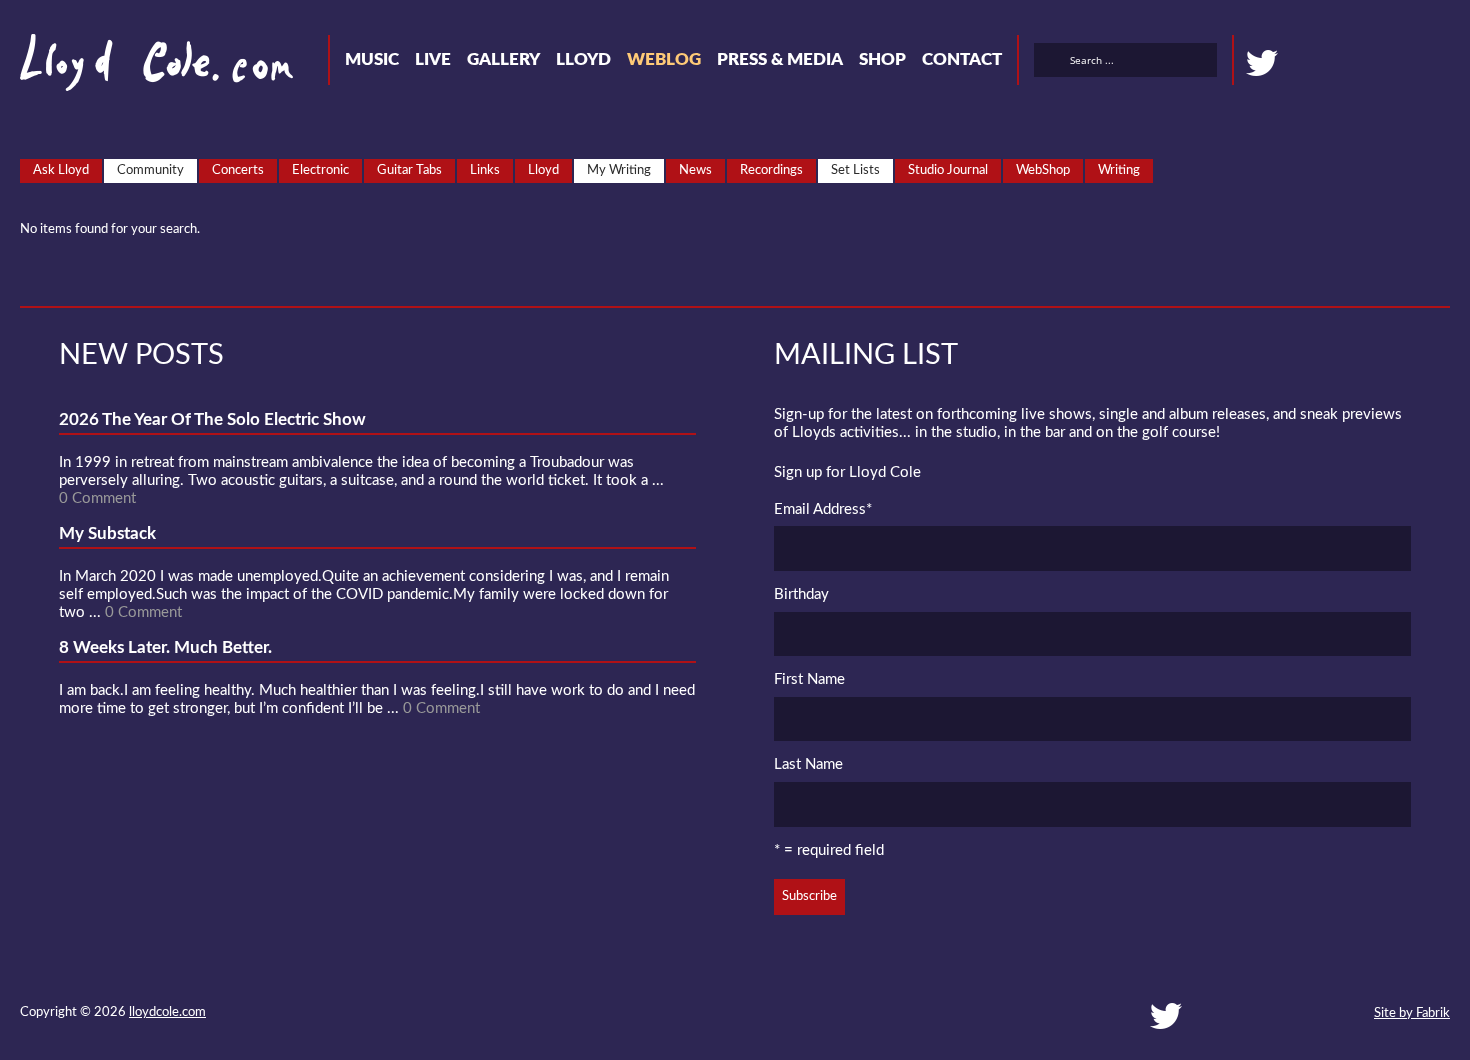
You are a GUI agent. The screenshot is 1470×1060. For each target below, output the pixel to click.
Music (372, 59)
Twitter (1262, 63)
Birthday (801, 594)
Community (150, 170)
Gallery (503, 59)
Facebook (1298, 63)
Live (433, 59)
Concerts (238, 170)
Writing (1119, 170)
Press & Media (780, 59)
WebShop (1043, 170)
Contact (962, 59)
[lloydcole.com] (136, 70)
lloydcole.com (167, 1012)
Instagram (1406, 63)
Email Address (823, 509)
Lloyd (583, 59)
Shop (882, 59)
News (695, 170)
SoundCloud (1334, 63)
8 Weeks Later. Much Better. (165, 647)
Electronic (320, 170)
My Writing (619, 170)
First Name (809, 679)
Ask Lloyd (61, 170)
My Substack (107, 533)
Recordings (771, 170)
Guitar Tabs (409, 170)
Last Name (808, 764)
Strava (1370, 63)
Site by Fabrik (1412, 1013)
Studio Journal (948, 170)
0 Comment (97, 498)
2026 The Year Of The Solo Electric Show (212, 419)
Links (485, 170)
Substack (1442, 63)
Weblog (664, 59)
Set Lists (855, 170)
